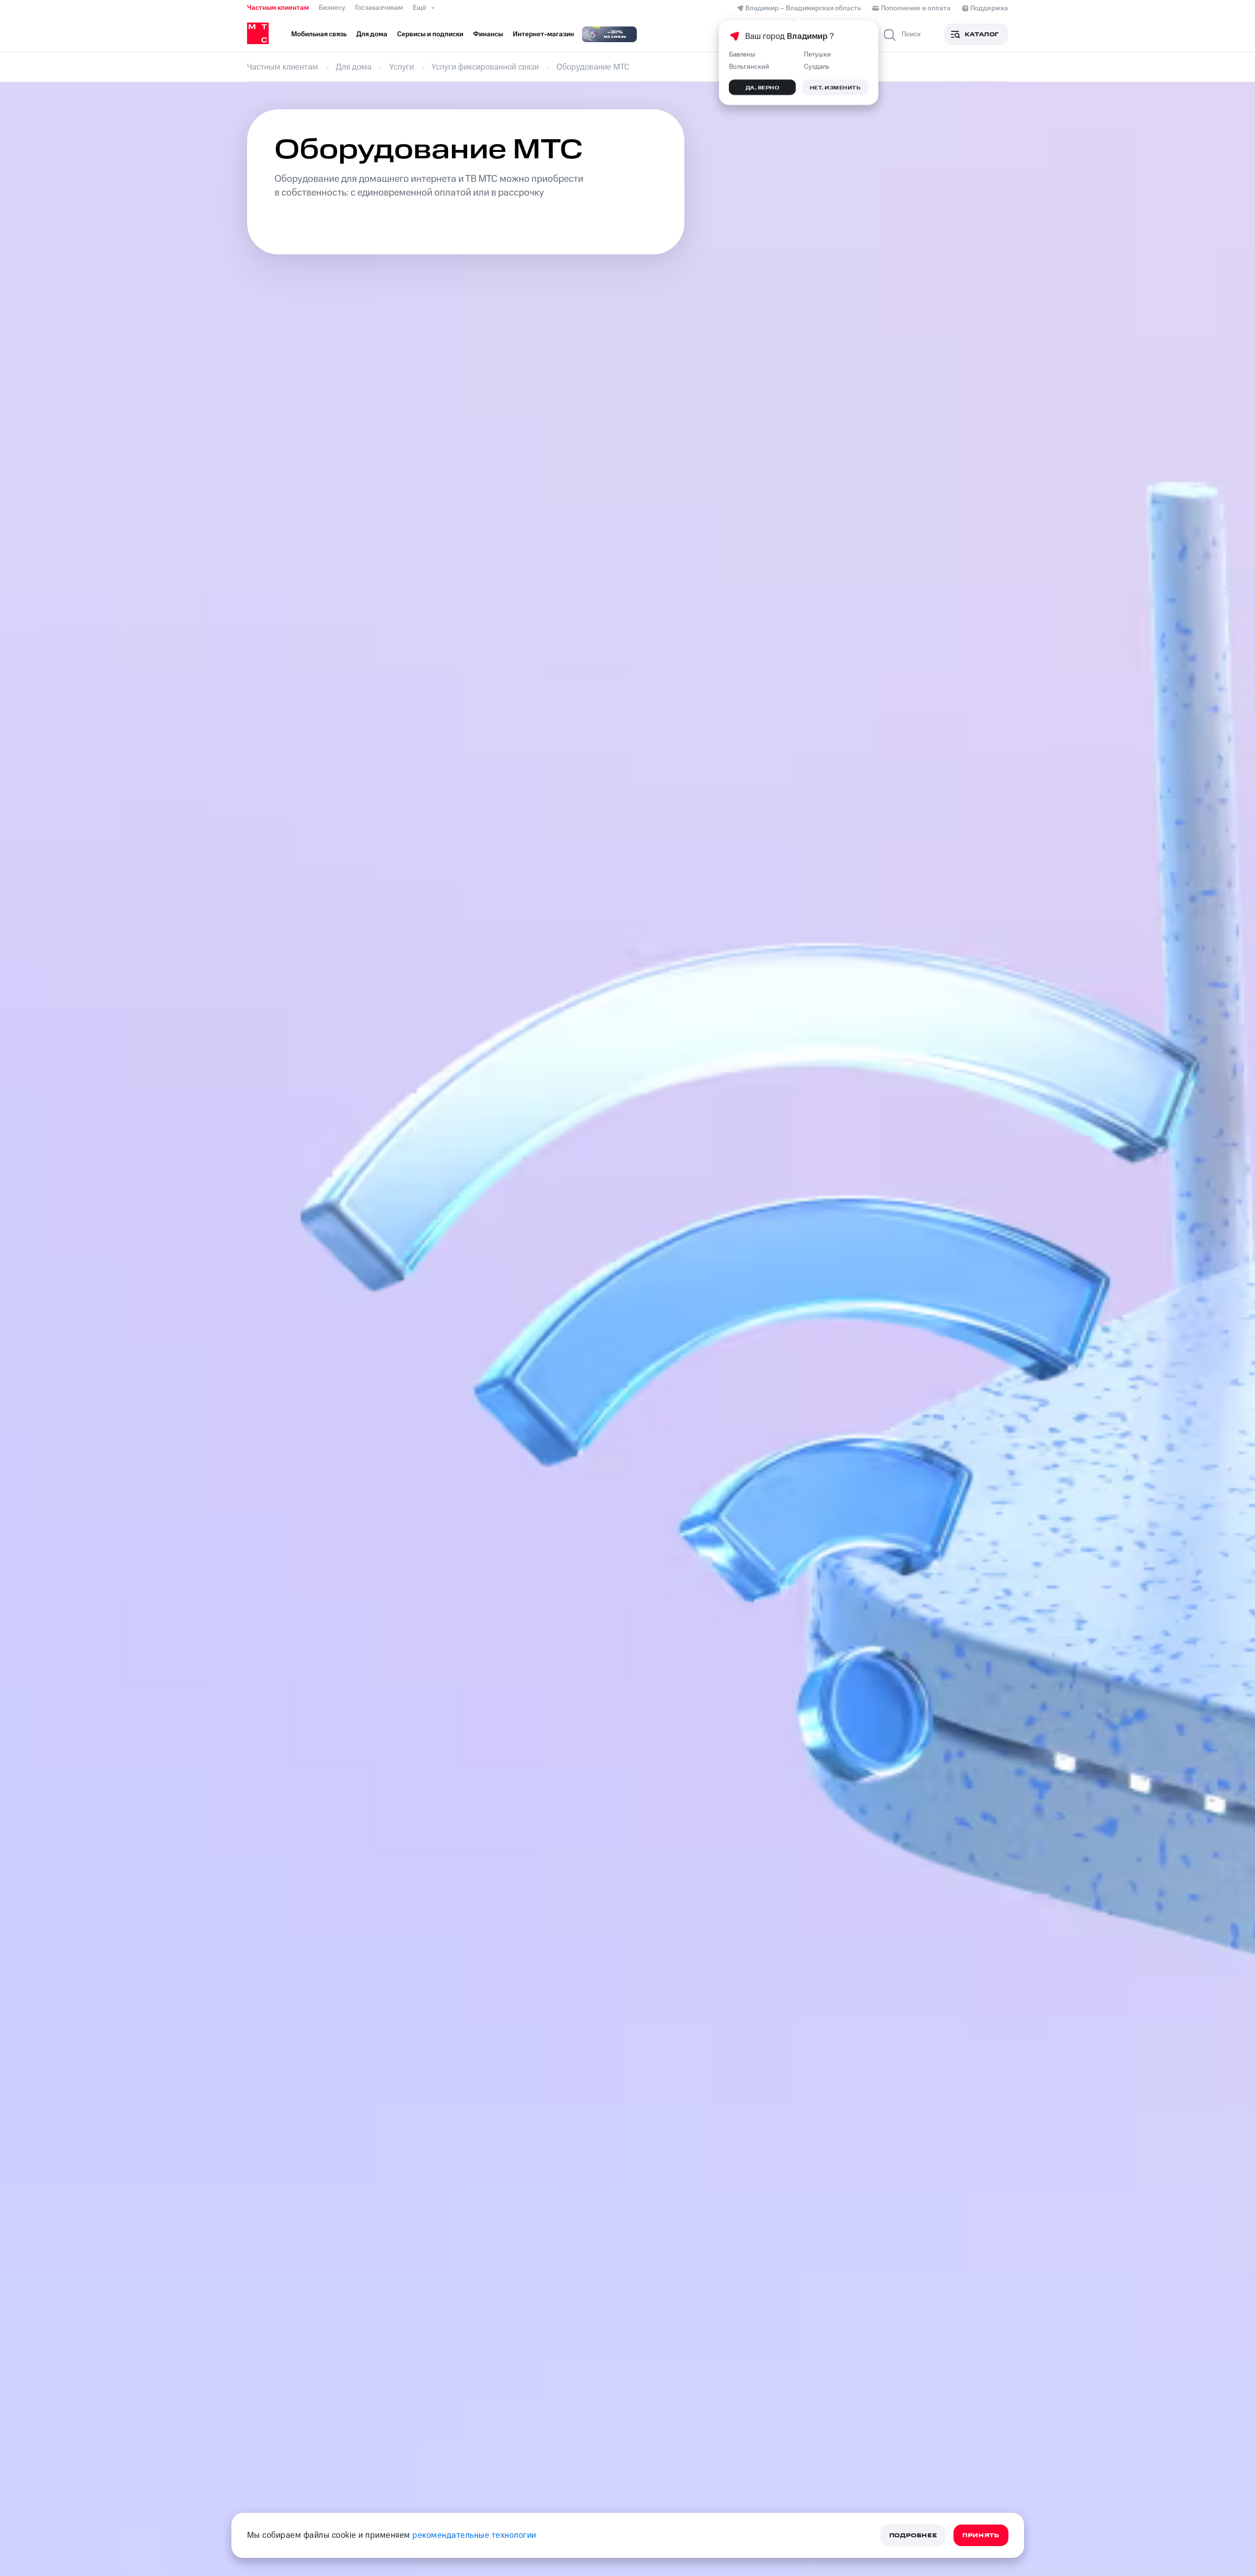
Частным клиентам (278, 8)
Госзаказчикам (379, 8)
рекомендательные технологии (474, 2535)
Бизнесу (332, 8)
